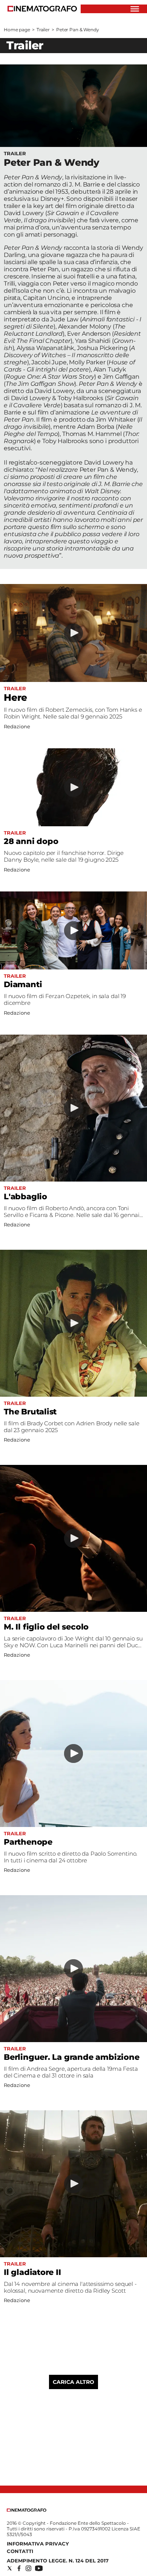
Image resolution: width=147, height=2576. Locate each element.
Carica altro (73, 2382)
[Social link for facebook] (19, 2568)
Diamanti (23, 984)
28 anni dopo (31, 841)
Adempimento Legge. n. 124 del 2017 (58, 2561)
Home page (17, 30)
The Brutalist (30, 1412)
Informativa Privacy (38, 2544)
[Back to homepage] (27, 2510)
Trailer (43, 30)
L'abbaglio (25, 1196)
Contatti (20, 2551)
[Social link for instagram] (28, 2568)
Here (15, 697)
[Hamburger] (135, 9)
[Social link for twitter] (10, 2568)
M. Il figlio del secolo (46, 1627)
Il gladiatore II (32, 2272)
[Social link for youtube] (39, 2568)
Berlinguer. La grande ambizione (72, 2057)
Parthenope (28, 1842)
